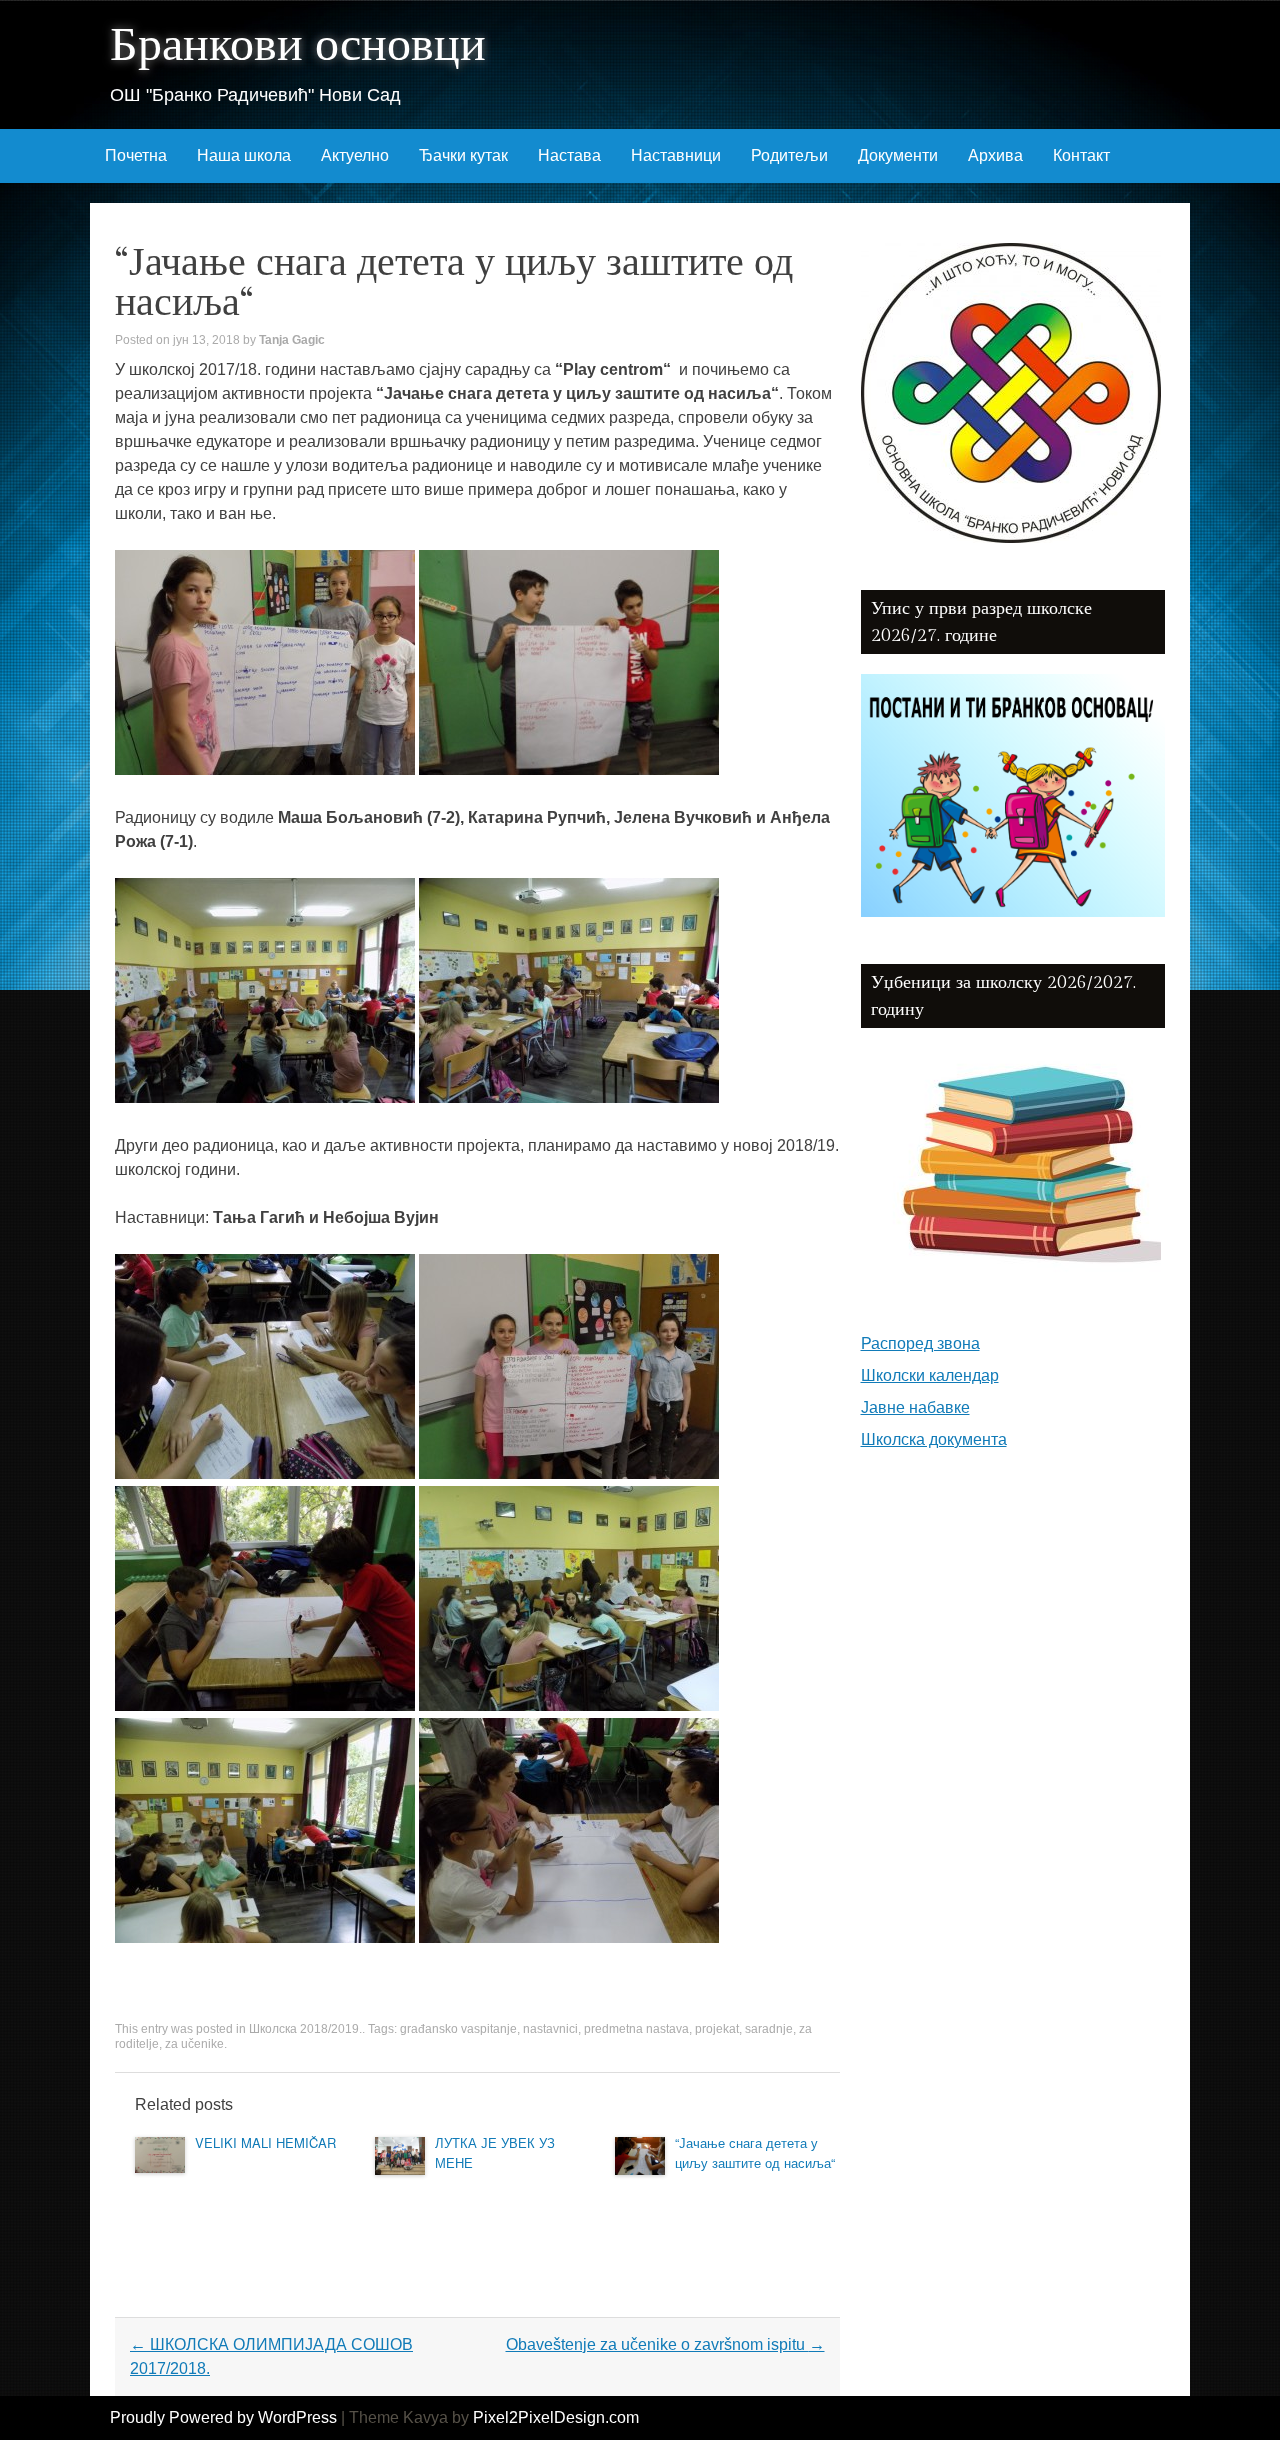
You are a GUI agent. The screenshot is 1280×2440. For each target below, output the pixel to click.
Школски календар (930, 1375)
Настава (569, 155)
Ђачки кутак (463, 155)
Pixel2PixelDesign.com (556, 2417)
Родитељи (789, 155)
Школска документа (934, 1439)
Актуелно (355, 155)
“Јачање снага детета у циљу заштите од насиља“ (755, 2152)
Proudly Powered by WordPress (223, 2417)
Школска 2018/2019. (305, 2029)
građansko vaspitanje (458, 2029)
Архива (995, 155)
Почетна (136, 155)
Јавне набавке (915, 1407)
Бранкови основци (298, 45)
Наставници (676, 155)
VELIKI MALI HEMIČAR (265, 2142)
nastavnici (550, 2029)
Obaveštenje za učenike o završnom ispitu (665, 2344)
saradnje (769, 2029)
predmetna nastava (636, 2029)
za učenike (194, 2044)
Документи (898, 155)
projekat (717, 2029)
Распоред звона (920, 1343)
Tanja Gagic (292, 340)
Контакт (1081, 155)
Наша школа (244, 155)
